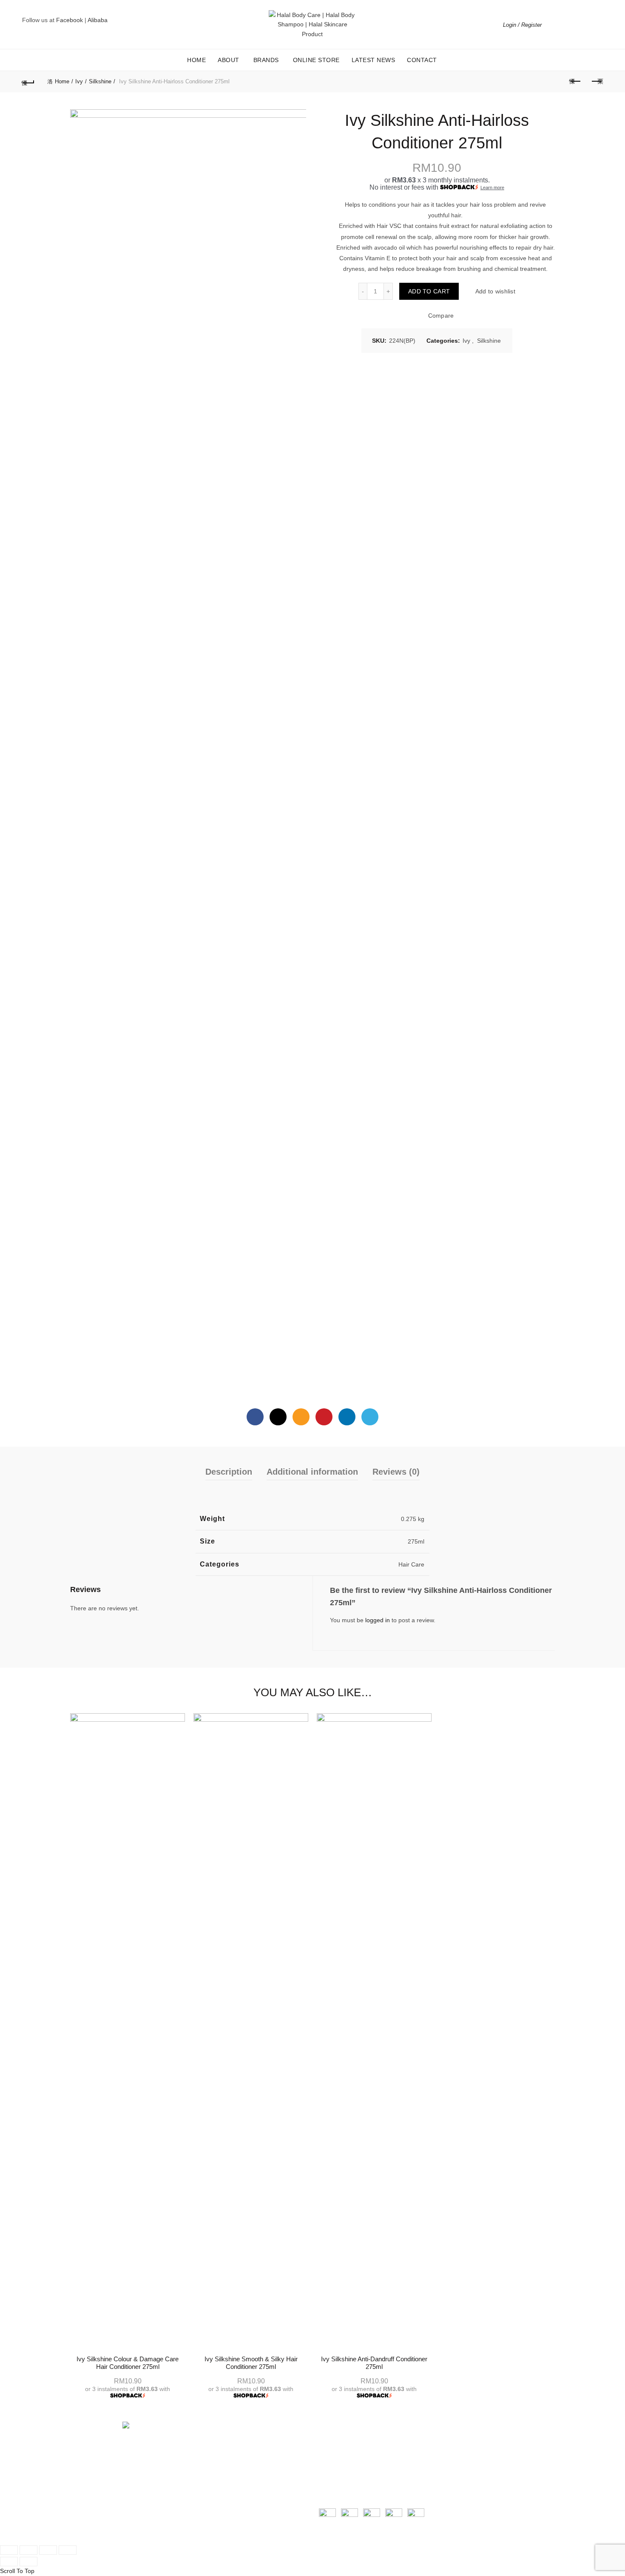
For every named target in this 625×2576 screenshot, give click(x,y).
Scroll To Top (17, 2571)
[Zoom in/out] (68, 2550)
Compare (441, 316)
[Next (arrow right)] (28, 2562)
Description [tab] (229, 1472)
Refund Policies (340, 2456)
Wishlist (579, 21)
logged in (378, 1620)
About (229, 60)
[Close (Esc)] (9, 2550)
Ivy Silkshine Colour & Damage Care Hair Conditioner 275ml (128, 2363)
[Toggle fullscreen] (48, 2550)
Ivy (79, 81)
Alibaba (98, 20)
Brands (266, 60)
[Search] (554, 25)
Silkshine (100, 81)
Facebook (70, 20)
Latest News (374, 60)
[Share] (28, 2550)
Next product (597, 82)
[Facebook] (255, 1417)
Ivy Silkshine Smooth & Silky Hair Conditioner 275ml (251, 2363)
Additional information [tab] (312, 1472)
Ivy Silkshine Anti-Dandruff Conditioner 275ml (374, 2363)
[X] (278, 1417)
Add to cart (429, 291)
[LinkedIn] (347, 1417)
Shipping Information (347, 2446)
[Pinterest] (324, 1417)
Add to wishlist (495, 291)
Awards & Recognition (224, 2446)
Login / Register (522, 25)
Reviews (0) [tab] (396, 1472)
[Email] (301, 1417)
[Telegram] (370, 1417)
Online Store (316, 60)
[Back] (28, 82)
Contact (422, 60)
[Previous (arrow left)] (9, 2562)
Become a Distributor (223, 2465)
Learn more (492, 188)
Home (196, 60)
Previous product (575, 82)
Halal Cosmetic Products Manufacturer (247, 2456)
